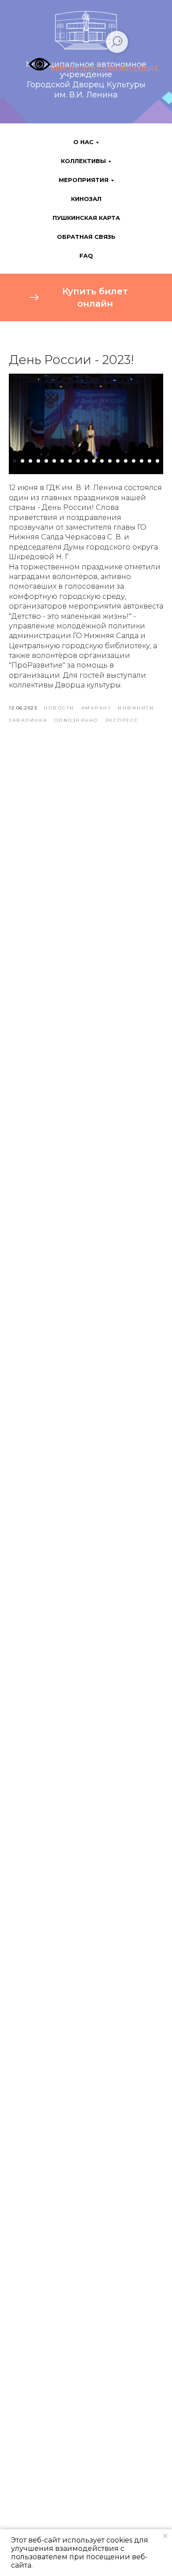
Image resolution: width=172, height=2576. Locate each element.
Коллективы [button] (83, 161)
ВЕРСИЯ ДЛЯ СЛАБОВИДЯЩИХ (105, 69)
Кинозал (86, 199)
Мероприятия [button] (84, 180)
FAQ (86, 256)
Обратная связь (86, 237)
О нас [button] (83, 142)
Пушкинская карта (86, 218)
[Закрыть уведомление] (165, 2536)
